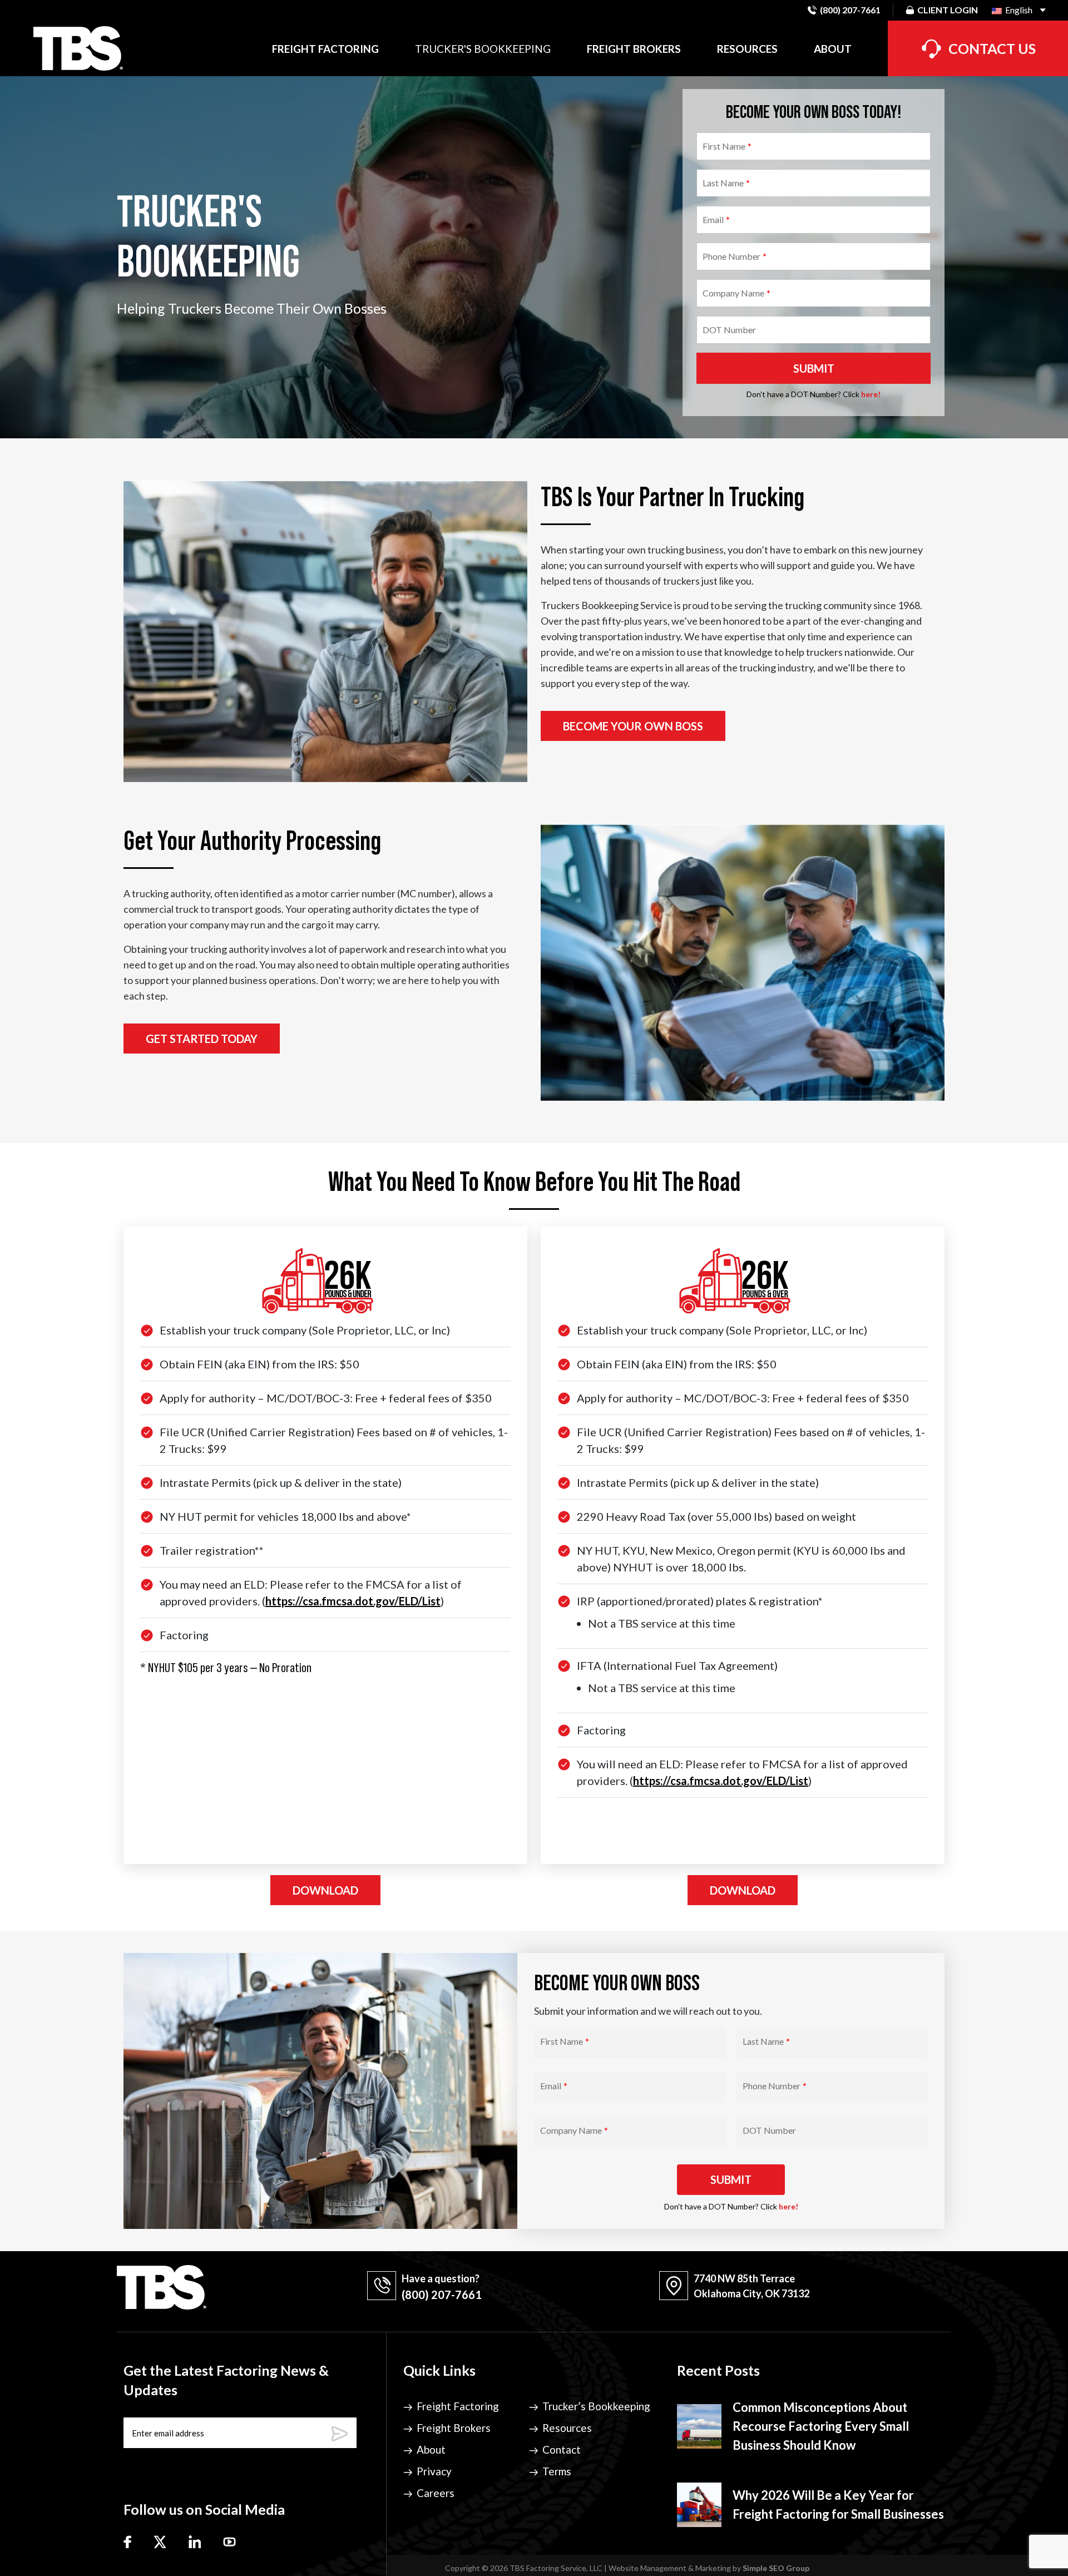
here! (871, 394)
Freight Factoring (325, 49)
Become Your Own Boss (633, 726)
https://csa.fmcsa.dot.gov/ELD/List (353, 1601)
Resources (747, 49)
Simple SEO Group (776, 2568)
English (1018, 10)
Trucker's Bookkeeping (483, 49)
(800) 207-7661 (850, 10)
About (833, 49)
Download (325, 1890)
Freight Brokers (634, 49)
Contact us (992, 48)
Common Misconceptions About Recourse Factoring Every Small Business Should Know (821, 2426)
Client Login (948, 10)
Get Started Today (202, 1039)
